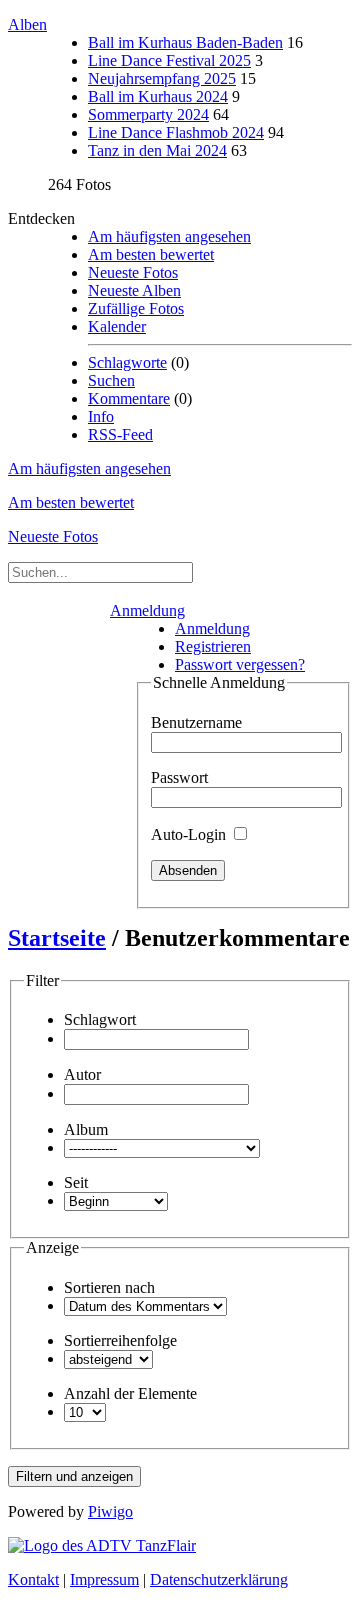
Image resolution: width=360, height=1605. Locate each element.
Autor (82, 1074)
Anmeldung (147, 610)
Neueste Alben (134, 290)
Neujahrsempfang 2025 (162, 78)
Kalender (117, 326)
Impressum (104, 1579)
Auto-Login (190, 834)
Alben (27, 24)
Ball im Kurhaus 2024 (158, 96)
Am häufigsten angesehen (169, 236)
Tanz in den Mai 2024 (157, 150)
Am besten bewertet (151, 254)
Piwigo (110, 1511)
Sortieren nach (109, 1287)
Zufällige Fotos (136, 308)
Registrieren (213, 646)
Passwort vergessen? (240, 664)
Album (86, 1129)
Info (101, 416)
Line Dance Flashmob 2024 (176, 132)
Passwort (179, 777)
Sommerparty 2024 (148, 114)
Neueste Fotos (133, 272)
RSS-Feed (120, 434)
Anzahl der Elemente (130, 1393)
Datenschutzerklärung (219, 1579)
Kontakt (33, 1579)
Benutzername (196, 722)
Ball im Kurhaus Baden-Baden (185, 42)
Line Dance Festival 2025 (169, 60)
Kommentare (129, 398)
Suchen (111, 380)
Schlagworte (127, 362)
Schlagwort (100, 1019)
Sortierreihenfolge (120, 1340)
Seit (76, 1182)
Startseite (57, 938)
